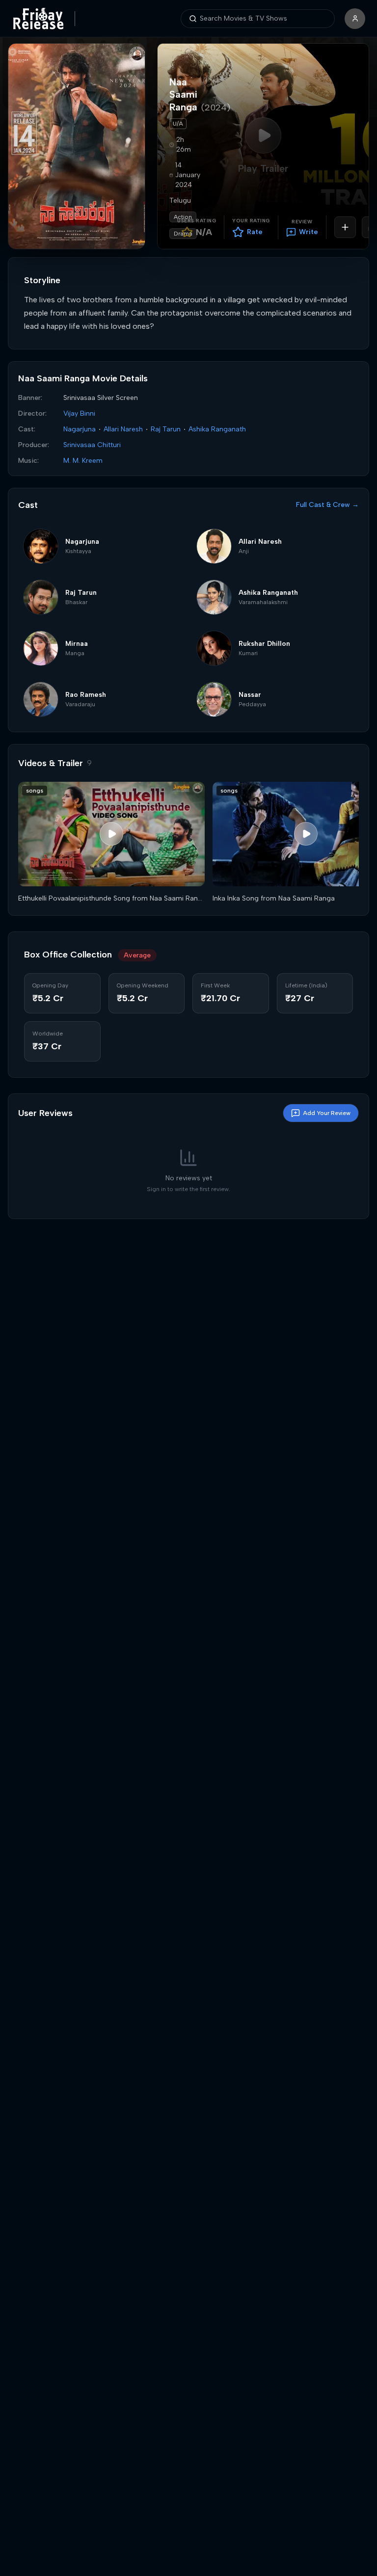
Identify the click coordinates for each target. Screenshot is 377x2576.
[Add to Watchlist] (345, 227)
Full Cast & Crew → (327, 505)
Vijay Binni (79, 413)
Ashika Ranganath (217, 429)
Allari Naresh (123, 429)
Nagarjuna (80, 429)
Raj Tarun (166, 429)
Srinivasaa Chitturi (92, 445)
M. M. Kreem (83, 461)
